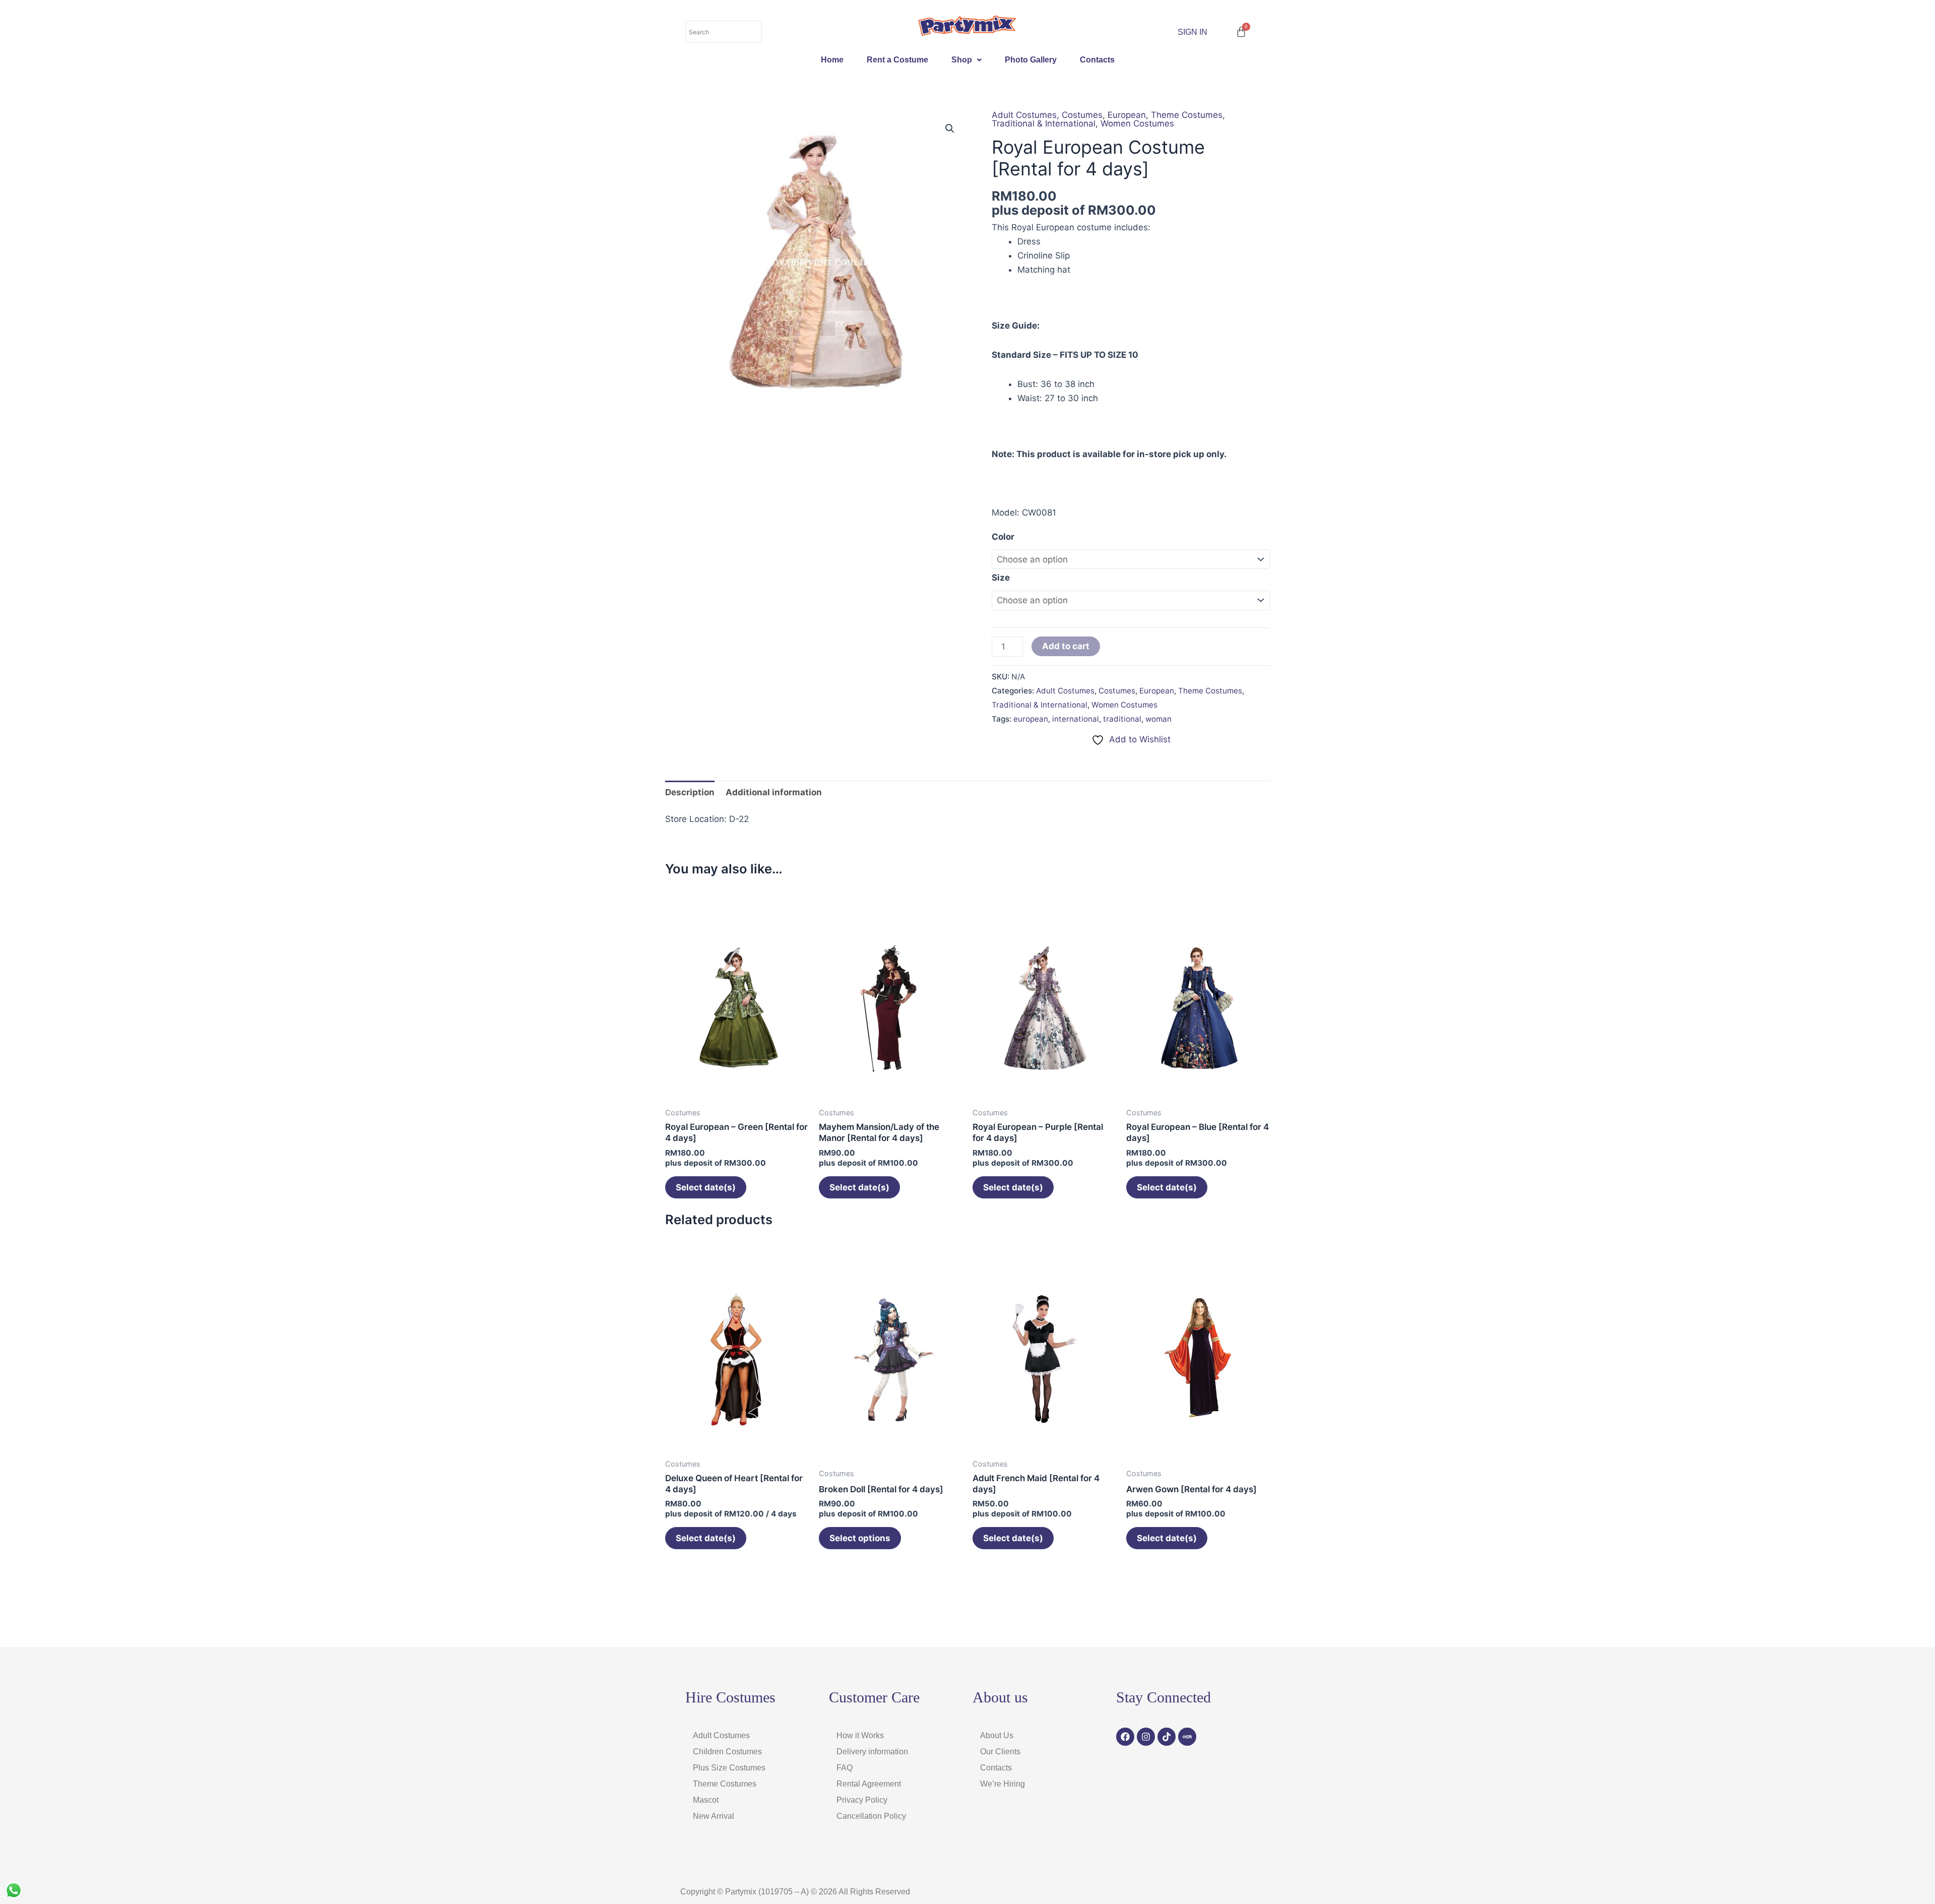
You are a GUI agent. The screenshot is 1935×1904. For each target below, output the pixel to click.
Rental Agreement (869, 1784)
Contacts (1097, 60)
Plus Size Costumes (729, 1768)
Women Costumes (1137, 123)
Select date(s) (706, 1187)
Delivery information (872, 1752)
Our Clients (1000, 1752)
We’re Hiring (1003, 1784)
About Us (997, 1735)
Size (1001, 578)
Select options (860, 1538)
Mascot (706, 1800)
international (1076, 719)
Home (832, 60)
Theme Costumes (1187, 115)
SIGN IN (1192, 32)
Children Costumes (727, 1752)
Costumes (1082, 115)
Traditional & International (1044, 123)
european (1031, 719)
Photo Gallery (1031, 60)
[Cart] (1241, 32)
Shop (962, 60)
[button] (966, 60)
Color (1003, 537)
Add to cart (1066, 646)
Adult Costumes (1024, 115)
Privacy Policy (862, 1800)
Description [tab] (690, 792)
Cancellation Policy (871, 1816)
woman (1158, 719)
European (1127, 115)
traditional (1122, 719)
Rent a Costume (897, 60)
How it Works (860, 1735)
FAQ (845, 1768)
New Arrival (714, 1816)
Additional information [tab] (774, 792)
